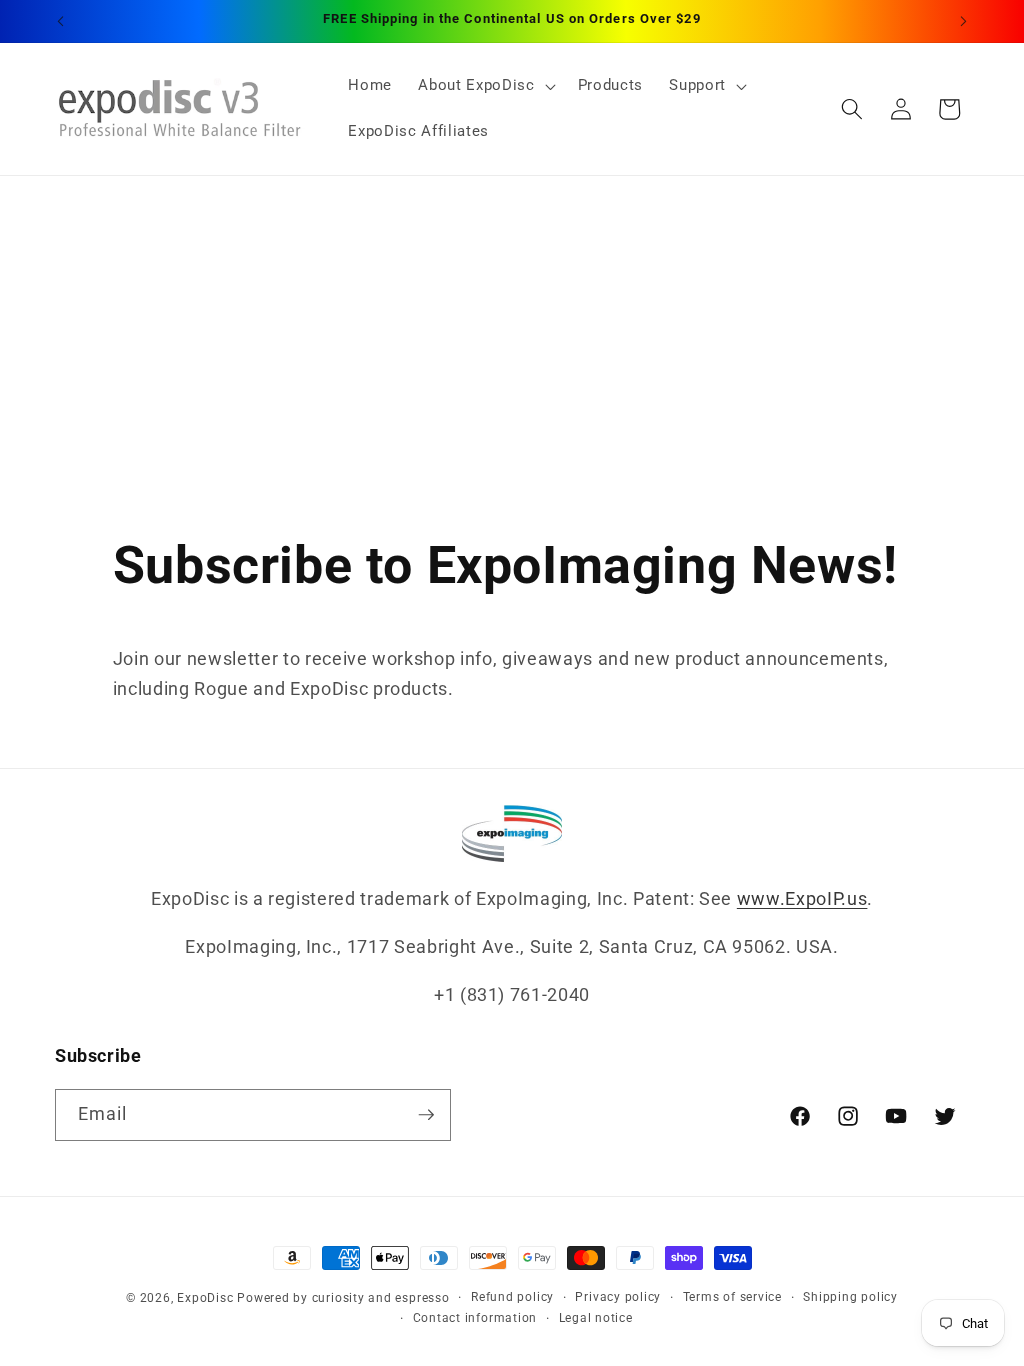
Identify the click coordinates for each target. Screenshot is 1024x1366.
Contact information (475, 1318)
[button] (484, 86)
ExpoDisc (205, 1298)
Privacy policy (618, 1297)
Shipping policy (850, 1297)
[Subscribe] (426, 1115)
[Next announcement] (964, 21)
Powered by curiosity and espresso (343, 1298)
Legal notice (596, 1318)
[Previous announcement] (61, 21)
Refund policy (512, 1297)
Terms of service (732, 1297)
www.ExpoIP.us (802, 899)
